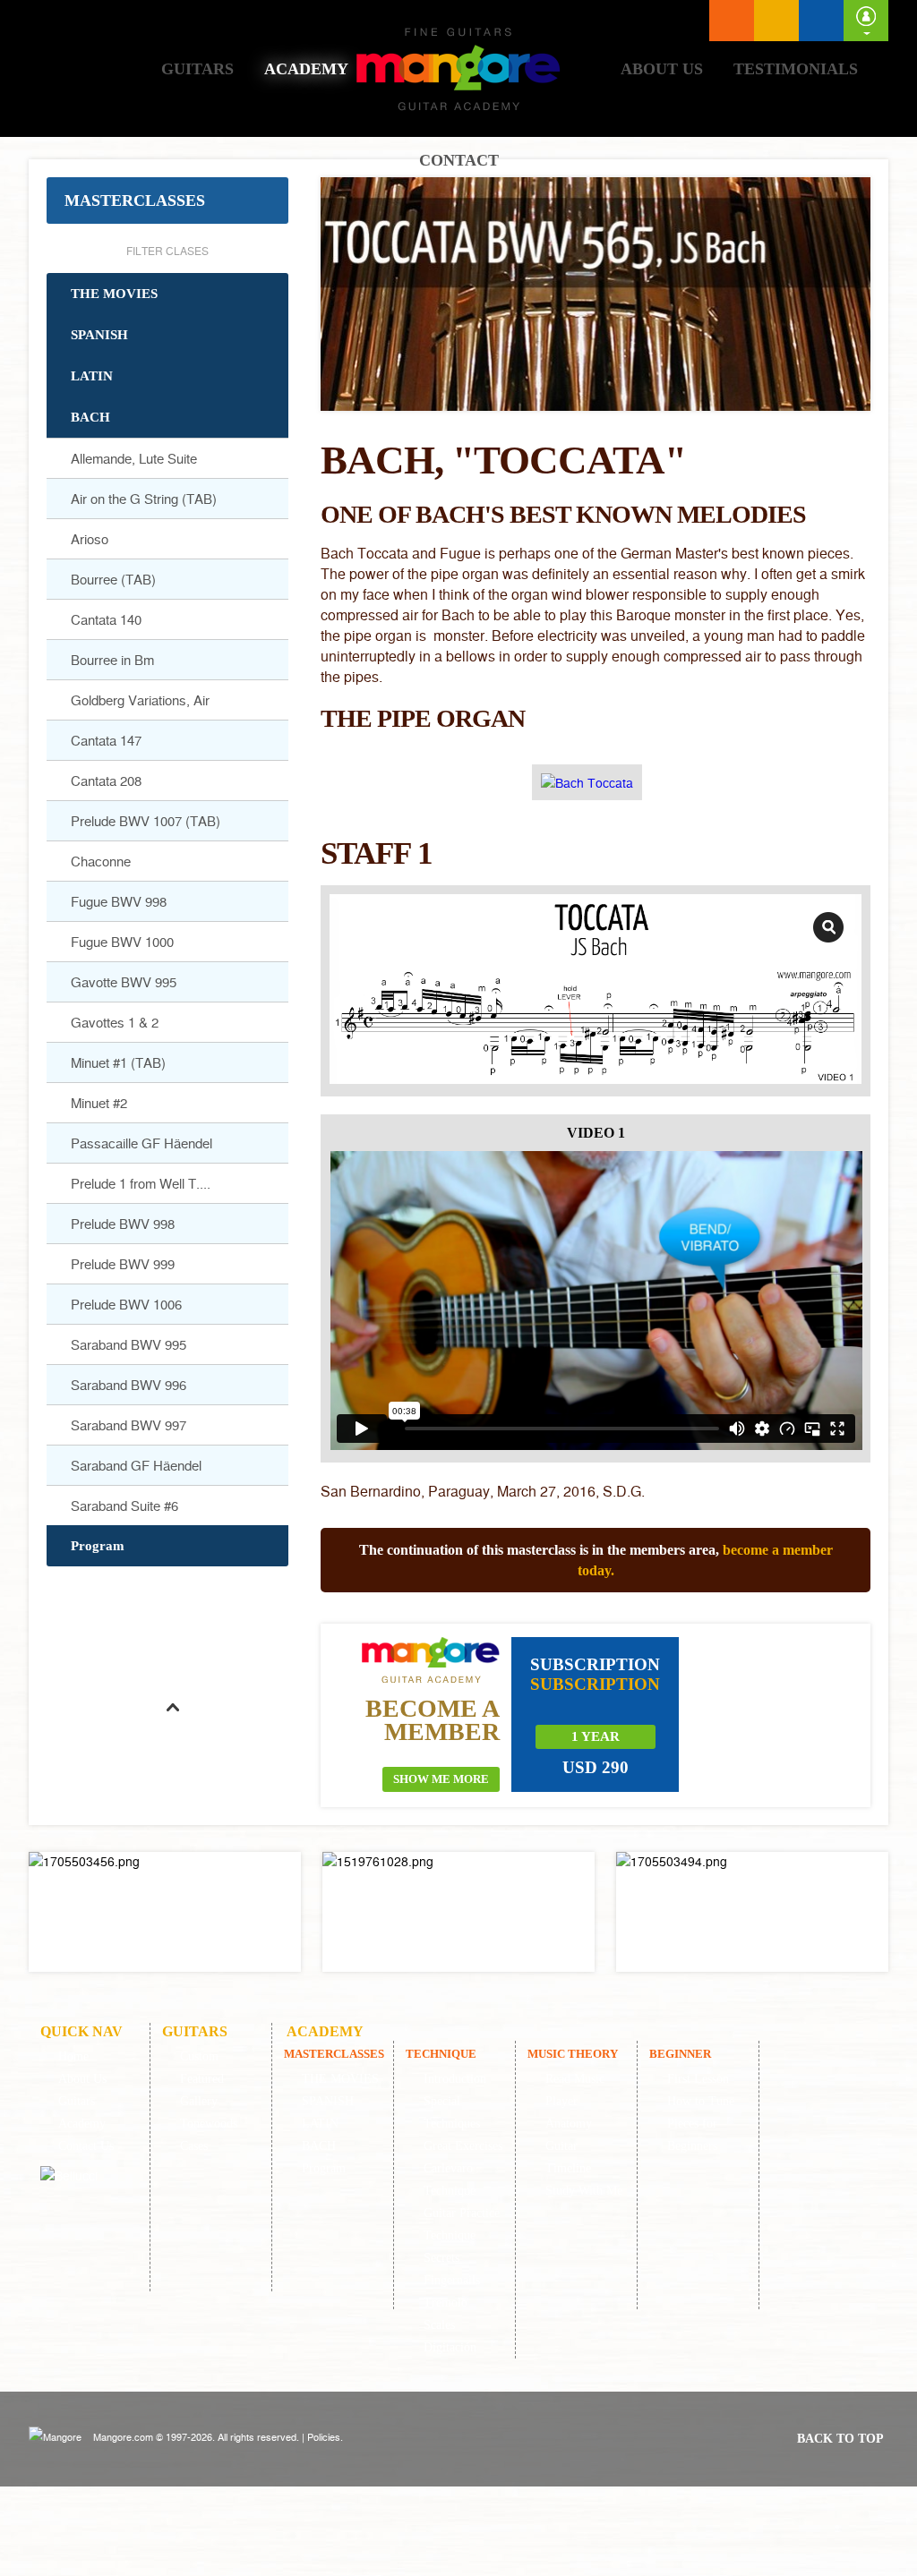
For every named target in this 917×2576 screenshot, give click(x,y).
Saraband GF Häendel (136, 1465)
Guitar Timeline (568, 2157)
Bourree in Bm (112, 660)
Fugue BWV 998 (119, 901)
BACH (90, 417)
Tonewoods (209, 2124)
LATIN (92, 376)
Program (98, 1546)
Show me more (441, 1779)
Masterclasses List (732, 21)
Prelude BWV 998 (123, 1224)
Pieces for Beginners (692, 2135)
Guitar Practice (462, 2213)
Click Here (165, 1912)
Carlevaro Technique (450, 2179)
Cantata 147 (106, 740)
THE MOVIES (114, 294)
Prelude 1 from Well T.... (141, 1183)
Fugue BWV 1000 (122, 942)
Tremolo (446, 2303)
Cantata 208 (106, 780)
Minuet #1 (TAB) (118, 1062)
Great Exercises (463, 2146)
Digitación (450, 2347)
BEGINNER (680, 2054)
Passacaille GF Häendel (141, 1143)
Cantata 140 (106, 619)
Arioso (90, 539)
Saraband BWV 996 (129, 1385)
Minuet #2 (99, 1103)
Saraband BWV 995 (129, 1344)
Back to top (840, 2439)
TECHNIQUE (441, 2054)
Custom (199, 2056)
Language (776, 21)
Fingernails (452, 2280)
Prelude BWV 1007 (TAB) (146, 821)
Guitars (197, 69)
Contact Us (86, 2146)
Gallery (199, 2101)
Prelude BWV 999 (123, 1264)
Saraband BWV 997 (129, 1425)
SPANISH (99, 335)
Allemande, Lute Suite (134, 458)
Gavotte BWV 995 (124, 982)
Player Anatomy (569, 2112)
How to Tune (701, 2101)
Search (821, 21)
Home (95, 68)
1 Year (596, 1736)
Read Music (575, 2079)
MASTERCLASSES (135, 200)
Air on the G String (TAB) (144, 499)
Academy (306, 69)
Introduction (455, 2079)
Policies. (325, 2436)
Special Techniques (452, 2112)
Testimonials (796, 69)
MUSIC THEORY (573, 2054)
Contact (459, 160)
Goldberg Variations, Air (140, 700)
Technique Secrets (450, 2247)
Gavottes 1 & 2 (115, 1022)
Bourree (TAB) (113, 579)
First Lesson (698, 2079)
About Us (662, 69)
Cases (194, 2146)
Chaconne (101, 861)
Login (866, 21)
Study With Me (584, 2191)
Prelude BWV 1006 (126, 1304)
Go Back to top (172, 1749)
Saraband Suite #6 (124, 1506)
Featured (202, 2079)
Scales (439, 2325)
